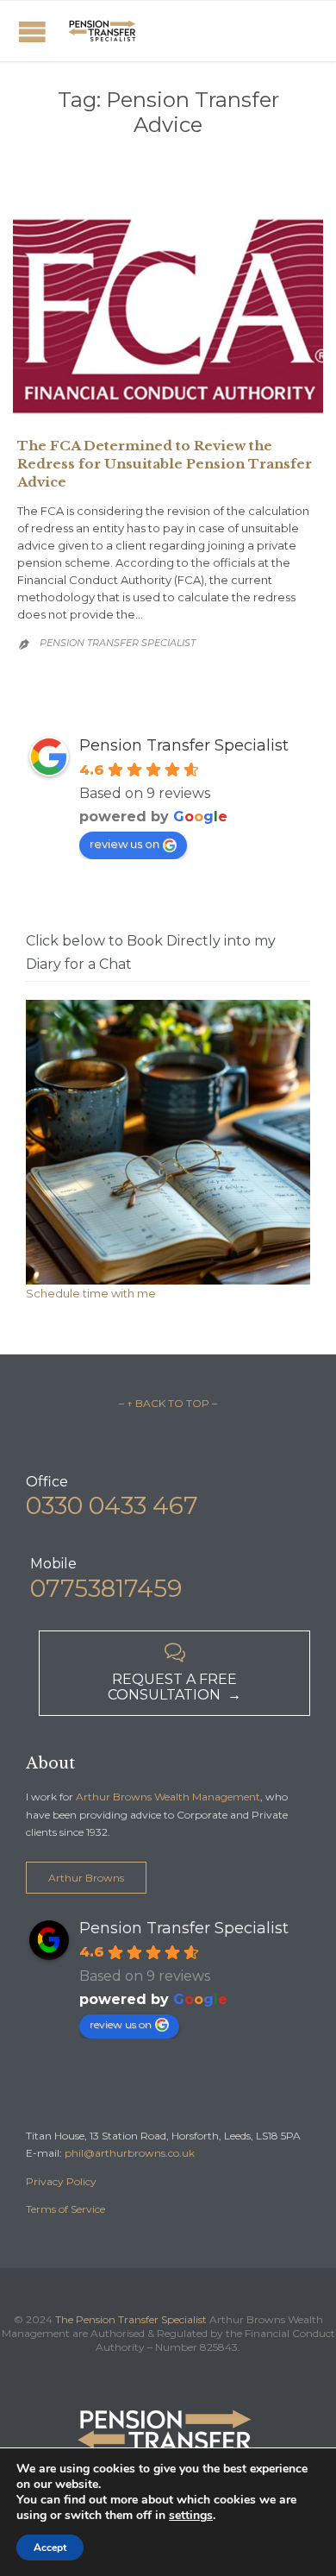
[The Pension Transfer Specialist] (103, 31)
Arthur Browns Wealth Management (168, 1797)
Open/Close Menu (32, 31)
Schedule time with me (91, 1293)
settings (191, 2516)
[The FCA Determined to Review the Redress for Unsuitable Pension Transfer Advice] (168, 318)
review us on (124, 844)
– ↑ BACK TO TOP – (168, 1403)
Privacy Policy (61, 2181)
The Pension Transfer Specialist (131, 2319)
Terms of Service (65, 2209)
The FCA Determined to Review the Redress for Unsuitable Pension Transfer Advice (165, 464)
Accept (50, 2548)
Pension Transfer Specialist (118, 643)
